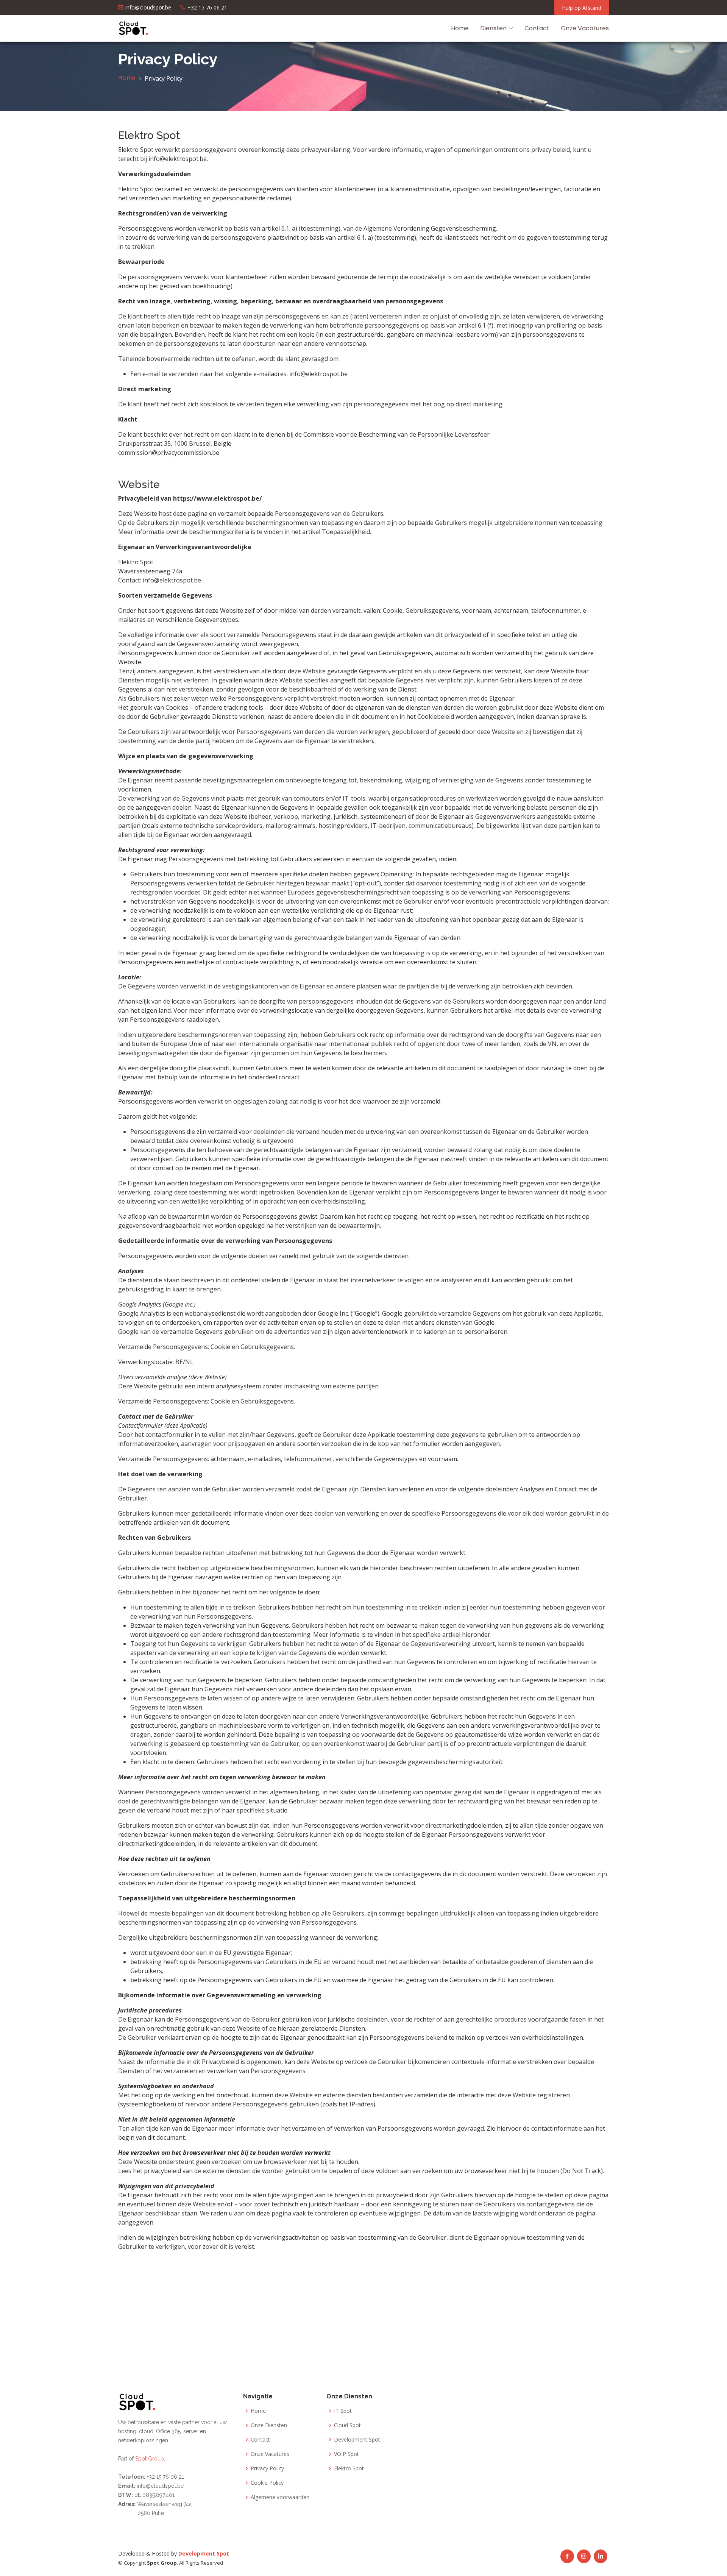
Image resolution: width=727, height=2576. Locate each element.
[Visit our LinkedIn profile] (601, 2556)
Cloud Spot (347, 2425)
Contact (537, 28)
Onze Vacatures (585, 28)
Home (460, 28)
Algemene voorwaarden (280, 2497)
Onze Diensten (269, 2425)
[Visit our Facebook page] (567, 2556)
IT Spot (343, 2411)
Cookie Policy (267, 2483)
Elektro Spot (349, 2468)
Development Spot (357, 2440)
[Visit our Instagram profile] (584, 2556)
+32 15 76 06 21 (165, 2477)
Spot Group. (150, 2459)
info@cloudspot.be (159, 2486)
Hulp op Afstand (582, 8)
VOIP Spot (346, 2454)
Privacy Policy (267, 2468)
